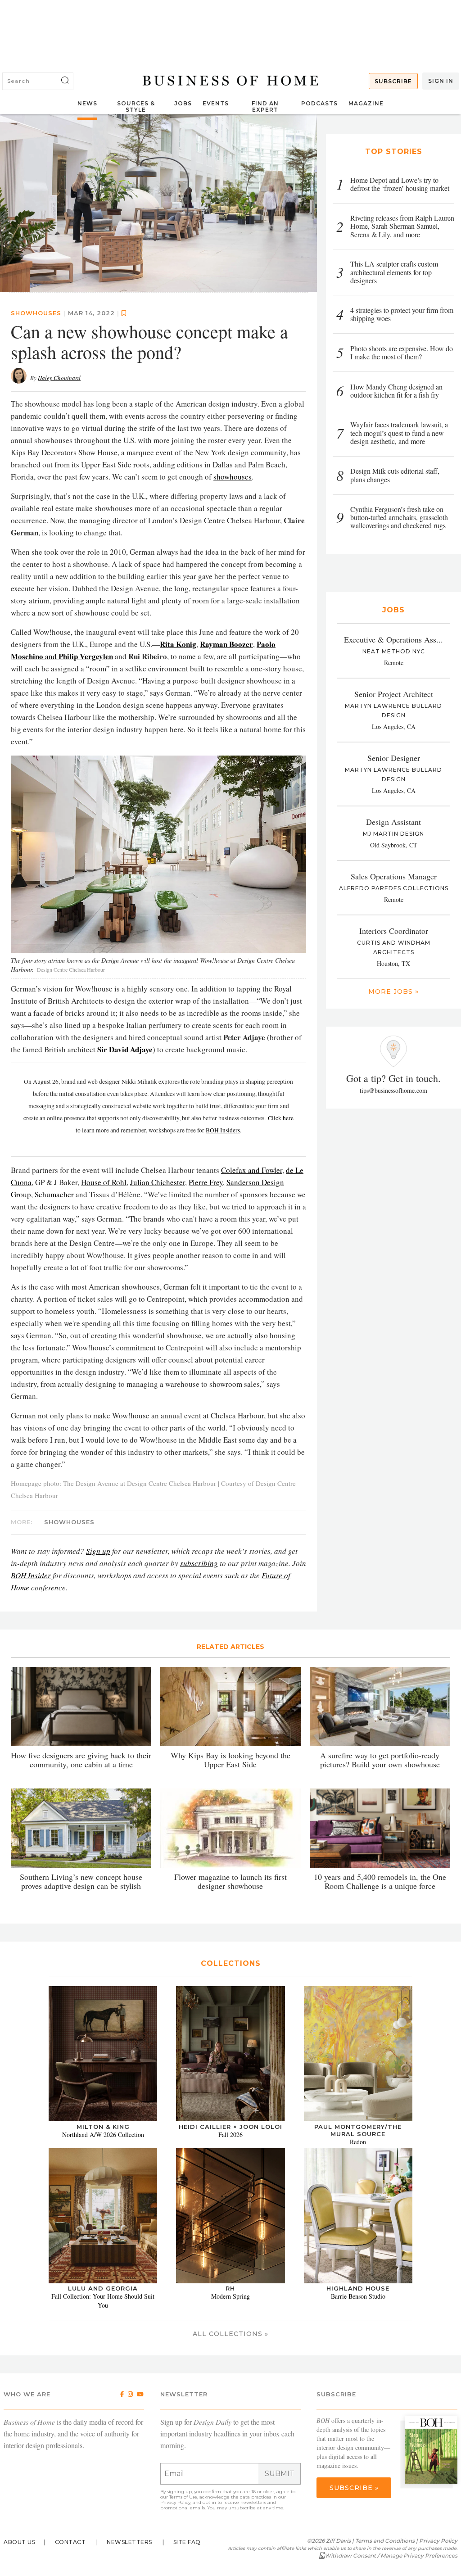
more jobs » (393, 991)
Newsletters (129, 2542)
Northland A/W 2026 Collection (103, 2135)
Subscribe (393, 81)
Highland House (358, 2288)
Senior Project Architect (394, 694)
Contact (70, 2542)
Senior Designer (394, 758)
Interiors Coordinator (394, 931)
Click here (281, 1118)
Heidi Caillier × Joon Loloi (230, 2127)
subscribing (199, 1563)
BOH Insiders (223, 1130)
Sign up (98, 1551)
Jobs (183, 103)
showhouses (36, 313)
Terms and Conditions (385, 2541)
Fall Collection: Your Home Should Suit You (103, 2301)
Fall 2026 (230, 2135)
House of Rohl (104, 1182)
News (87, 103)
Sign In (441, 81)
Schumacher (54, 1194)
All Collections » (230, 2334)
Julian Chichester (158, 1182)
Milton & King (103, 2127)
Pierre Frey (206, 1182)
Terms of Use (183, 2497)
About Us (19, 2542)
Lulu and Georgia (103, 2288)
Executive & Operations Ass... (393, 639)
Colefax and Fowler (252, 1170)
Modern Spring (230, 2296)
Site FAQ (187, 2542)
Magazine (366, 103)
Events (216, 103)
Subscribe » (354, 2488)
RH (230, 2288)
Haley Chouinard (59, 378)
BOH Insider (31, 1575)
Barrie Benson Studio (358, 2296)
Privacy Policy (175, 2502)
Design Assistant (393, 822)
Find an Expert (265, 106)
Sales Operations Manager (394, 876)
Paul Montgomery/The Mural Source (358, 2130)
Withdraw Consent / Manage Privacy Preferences (391, 2556)
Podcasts (319, 103)
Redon (358, 2142)
